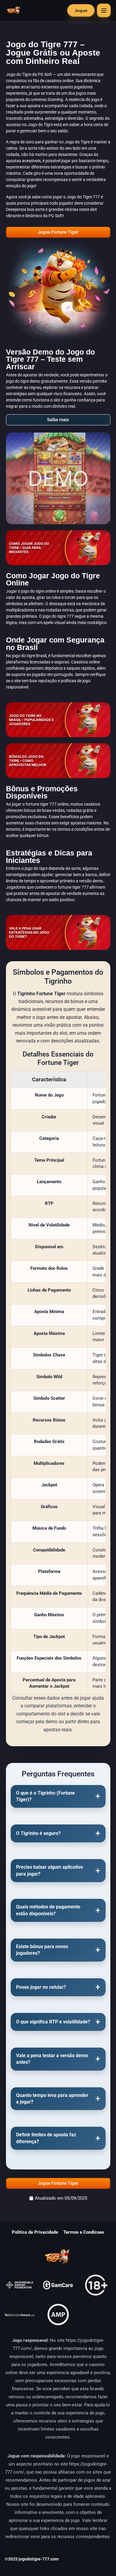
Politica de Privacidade (35, 2232)
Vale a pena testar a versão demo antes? (52, 2059)
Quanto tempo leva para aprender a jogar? (52, 2099)
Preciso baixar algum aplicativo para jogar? (50, 1870)
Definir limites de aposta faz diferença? (46, 2138)
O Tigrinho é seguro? (38, 1833)
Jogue (81, 10)
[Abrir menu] (104, 10)
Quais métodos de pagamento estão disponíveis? (48, 1910)
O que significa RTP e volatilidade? (53, 2022)
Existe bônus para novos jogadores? (42, 1950)
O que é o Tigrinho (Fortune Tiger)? (46, 1796)
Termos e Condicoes (84, 2232)
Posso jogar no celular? (41, 1987)
